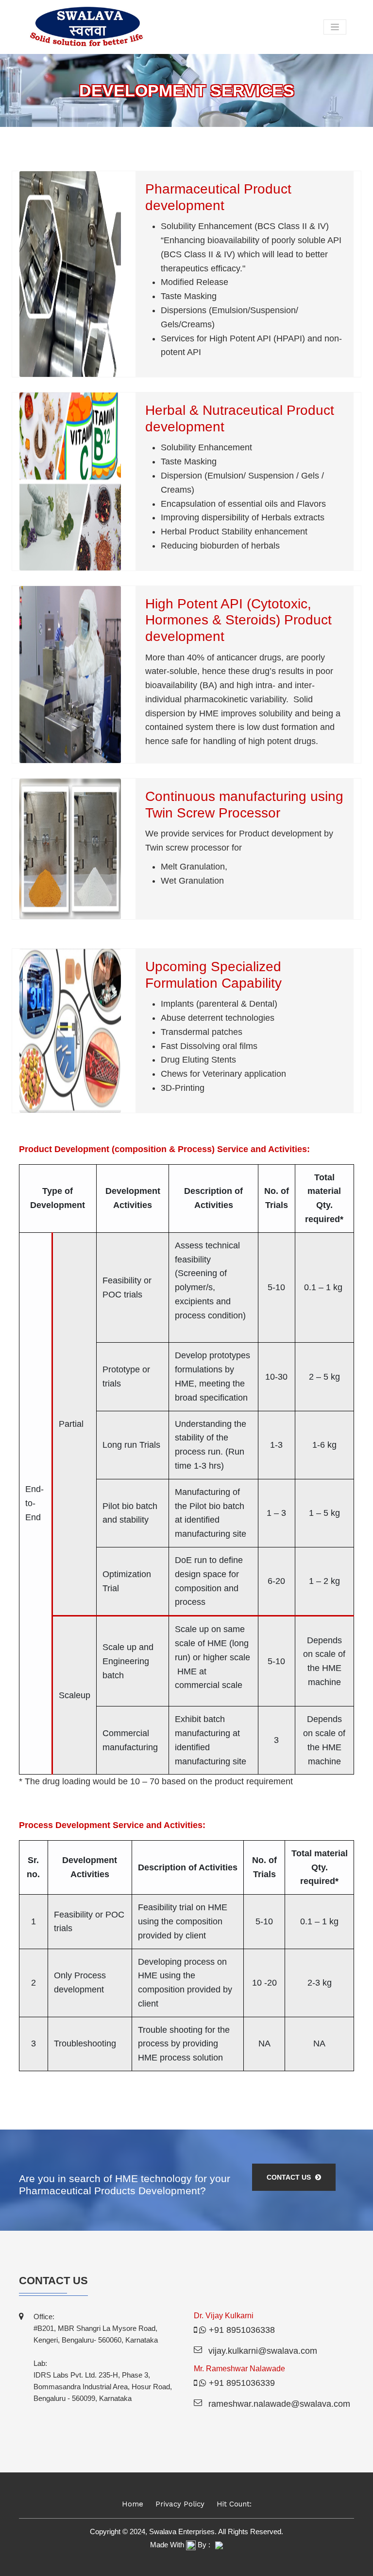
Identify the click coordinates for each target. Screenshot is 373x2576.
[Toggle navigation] (335, 27)
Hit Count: (234, 2504)
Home (133, 2504)
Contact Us (290, 2177)
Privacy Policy (180, 2504)
